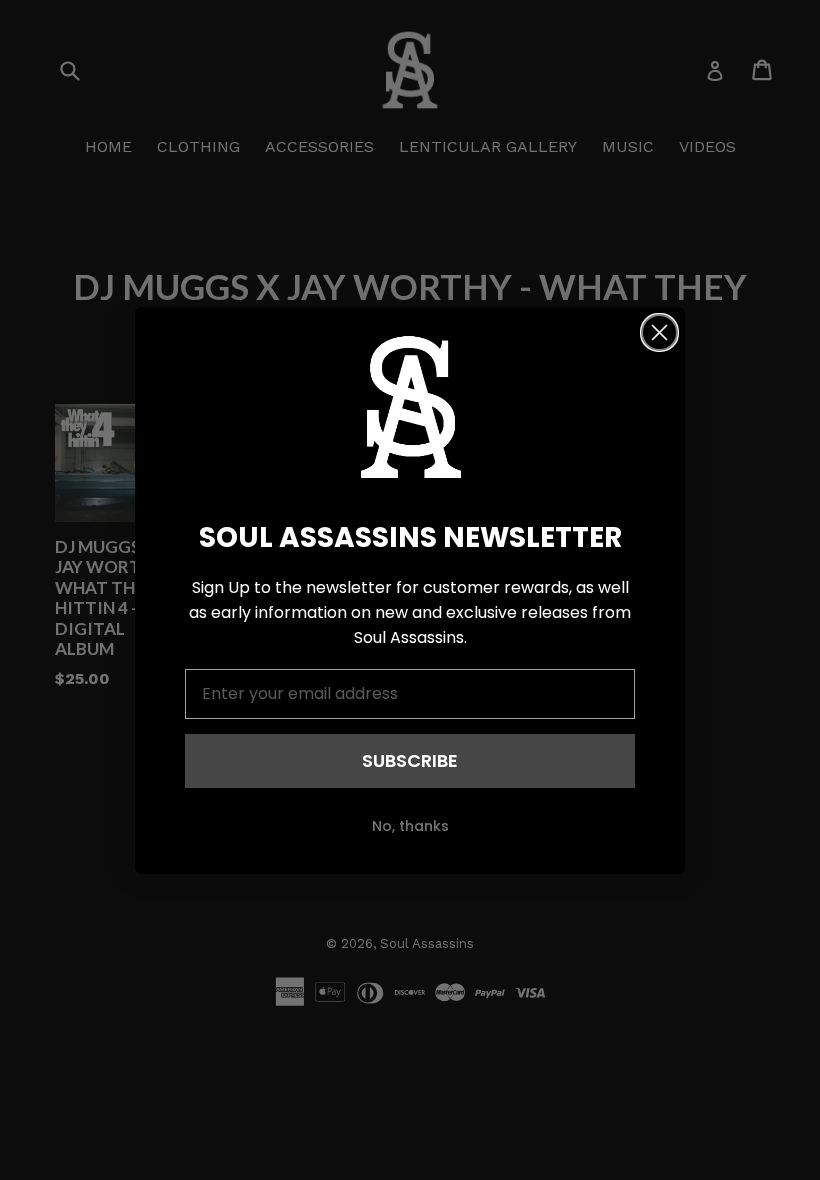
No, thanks (410, 826)
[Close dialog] (659, 332)
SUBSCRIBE (410, 760)
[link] (410, 407)
